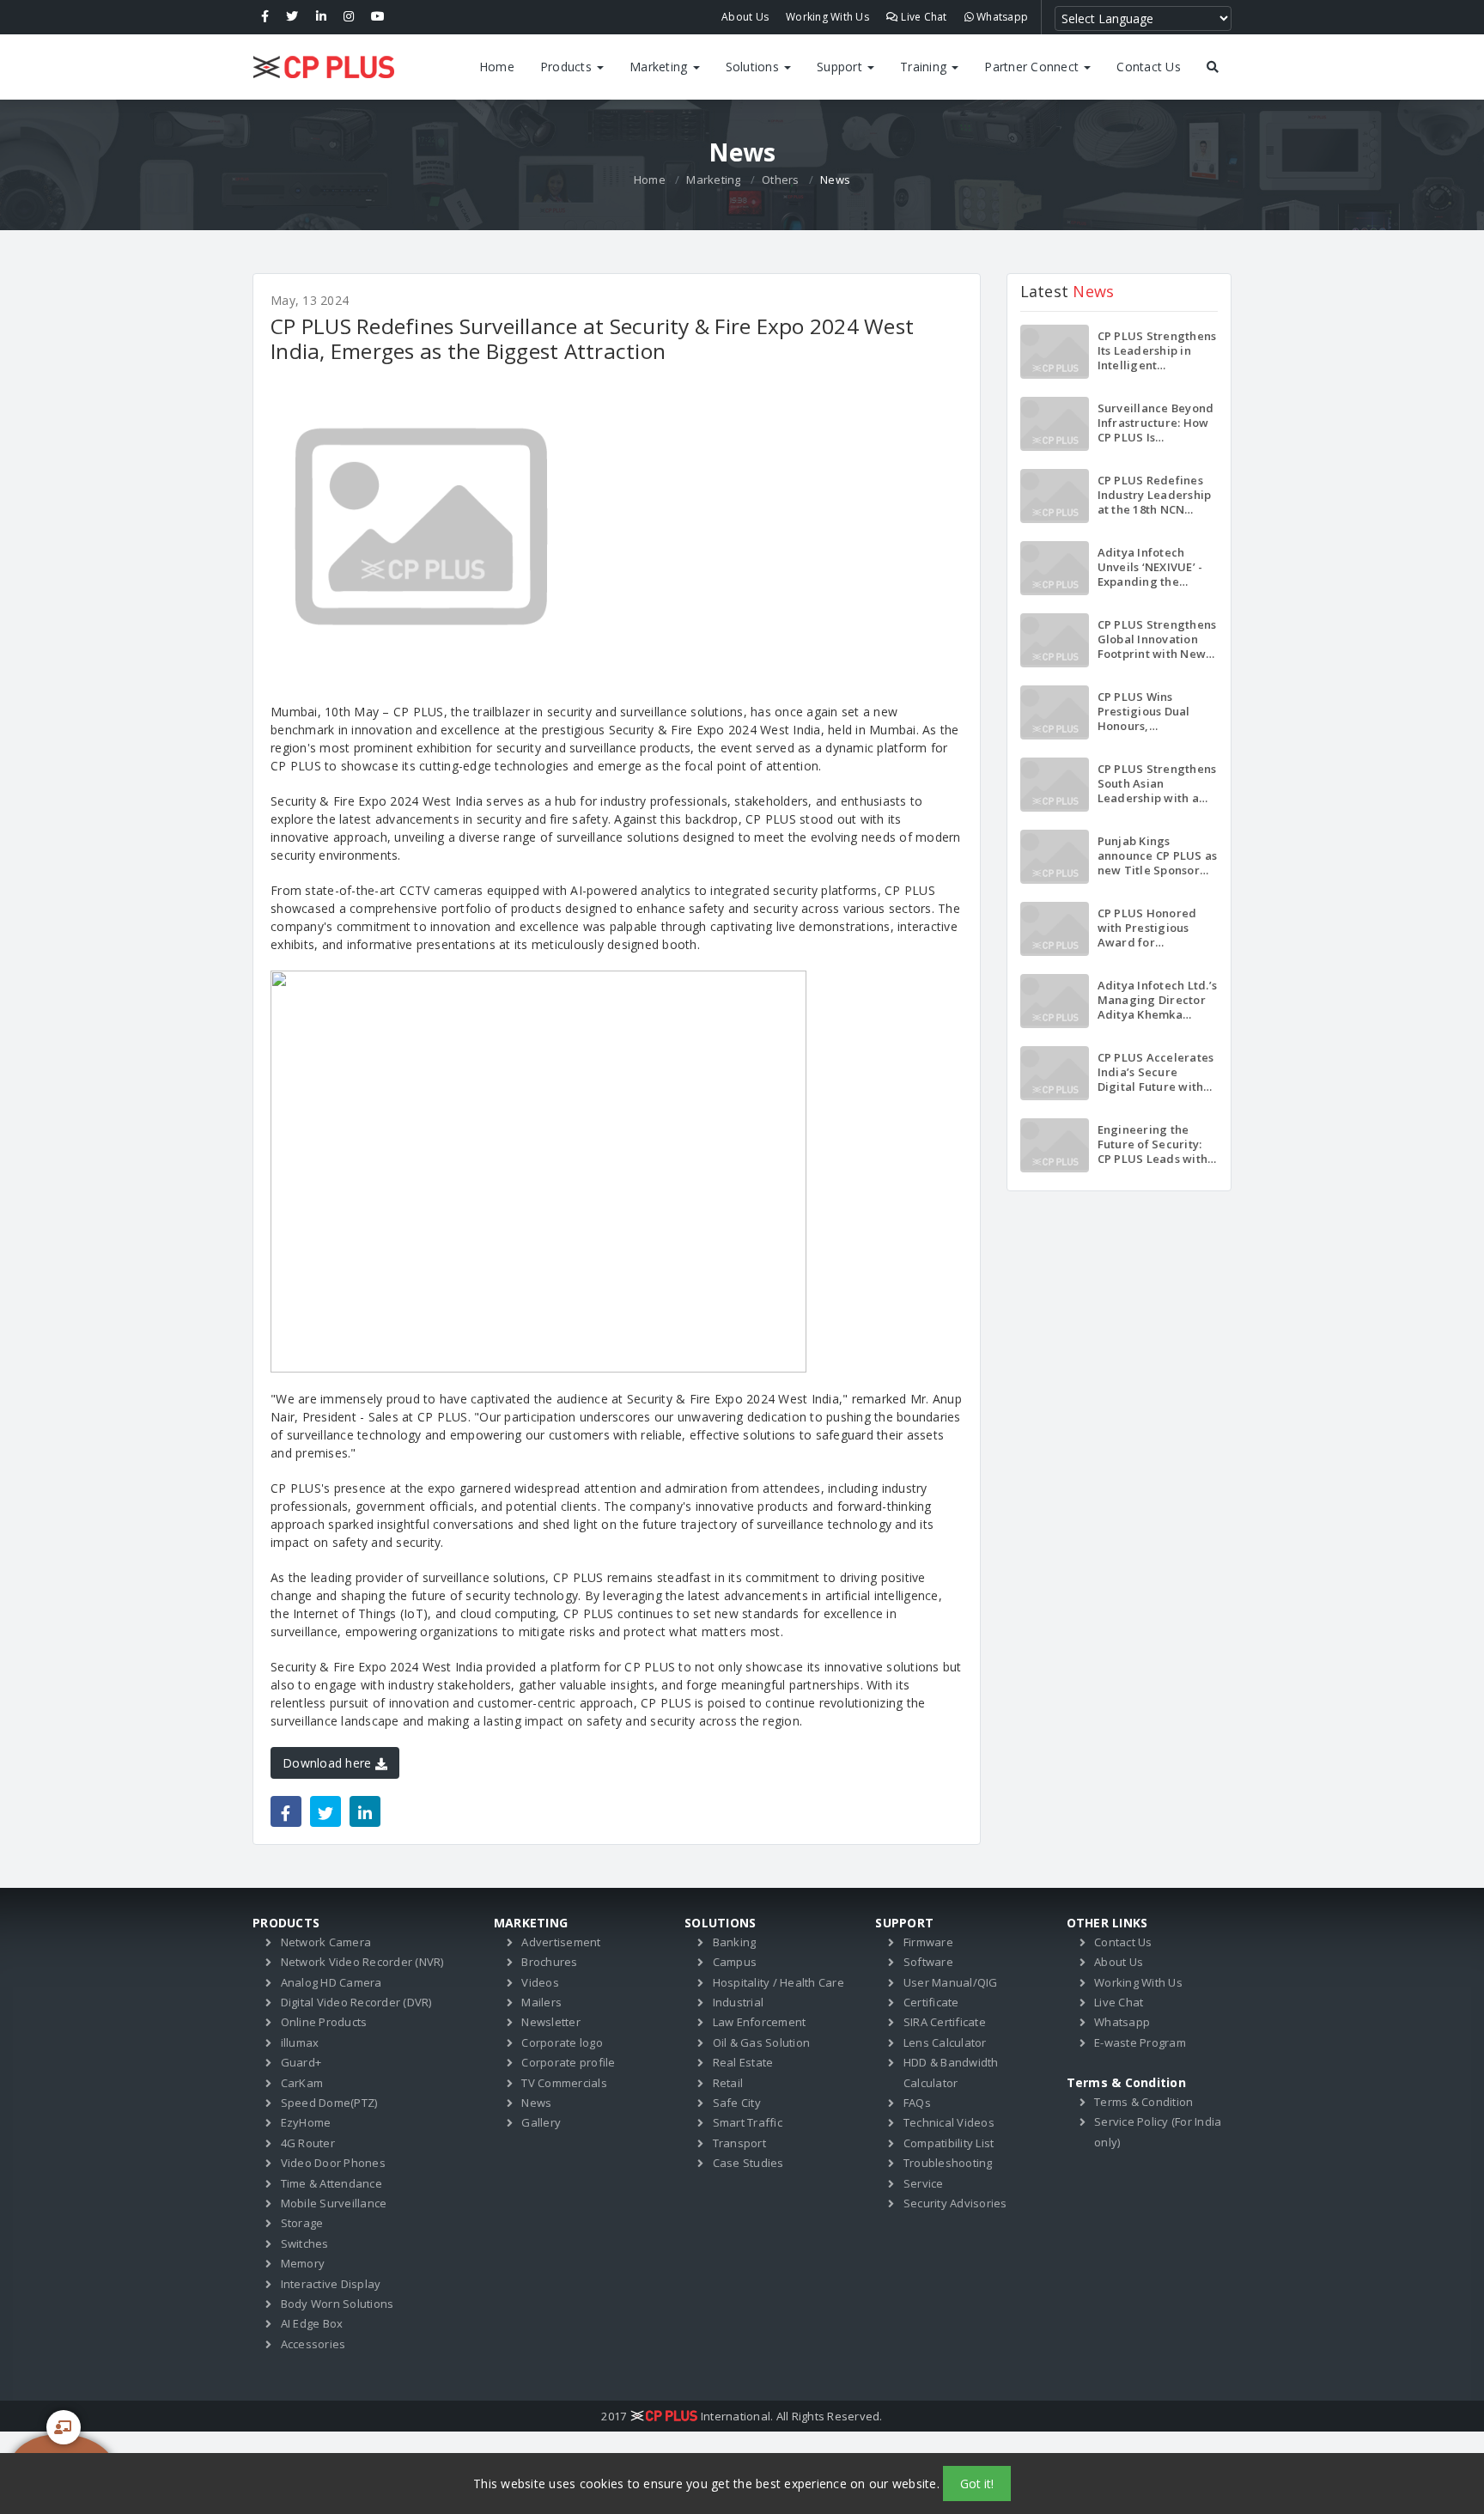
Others (781, 180)
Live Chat (923, 17)
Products (568, 67)
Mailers (541, 2002)
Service (924, 2183)
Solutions (754, 67)
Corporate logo (562, 2042)
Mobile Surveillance (334, 2203)
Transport (739, 2143)
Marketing (660, 67)
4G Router (308, 2143)
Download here (329, 1763)
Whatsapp (1001, 17)
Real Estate (743, 2062)
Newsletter (551, 2022)
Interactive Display (331, 2284)
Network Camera (326, 1942)
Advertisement (561, 1942)
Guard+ (301, 2062)
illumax (300, 2042)
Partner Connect (1033, 67)
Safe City (737, 2103)
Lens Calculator (945, 2042)
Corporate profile (568, 2062)
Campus (735, 1962)
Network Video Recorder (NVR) (362, 1962)
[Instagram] (349, 17)
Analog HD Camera (331, 1982)
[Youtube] (378, 17)
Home (497, 67)
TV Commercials (564, 2083)
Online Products (324, 2022)
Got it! (977, 2484)
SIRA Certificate (945, 2022)
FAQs (917, 2103)
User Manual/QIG (951, 1982)
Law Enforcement (760, 2022)
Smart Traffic (748, 2122)
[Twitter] (292, 17)
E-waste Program (1140, 2042)
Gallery (541, 2122)
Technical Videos (949, 2122)
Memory (303, 2263)
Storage (302, 2223)
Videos (540, 1982)
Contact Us (1149, 67)
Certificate (931, 2002)
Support (841, 67)
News (536, 2103)
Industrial (739, 2002)
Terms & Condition (1143, 2102)
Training (925, 67)
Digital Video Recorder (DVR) (356, 2002)
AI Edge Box (312, 2323)
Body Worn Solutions (338, 2304)
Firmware (928, 1942)
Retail (728, 2083)
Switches (305, 2243)
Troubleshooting (948, 2163)
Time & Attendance (331, 2183)
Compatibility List (949, 2143)
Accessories (313, 2344)
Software (928, 1962)
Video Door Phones (333, 2163)
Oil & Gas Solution (762, 2042)
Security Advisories (955, 2203)
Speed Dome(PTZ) (329, 2103)
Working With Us (827, 17)
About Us (745, 17)
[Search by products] (1213, 67)
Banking (735, 1942)
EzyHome (306, 2122)
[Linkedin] (321, 17)
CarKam (302, 2083)
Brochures (549, 1962)
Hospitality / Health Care (778, 1982)
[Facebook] (265, 17)
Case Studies (748, 2163)
